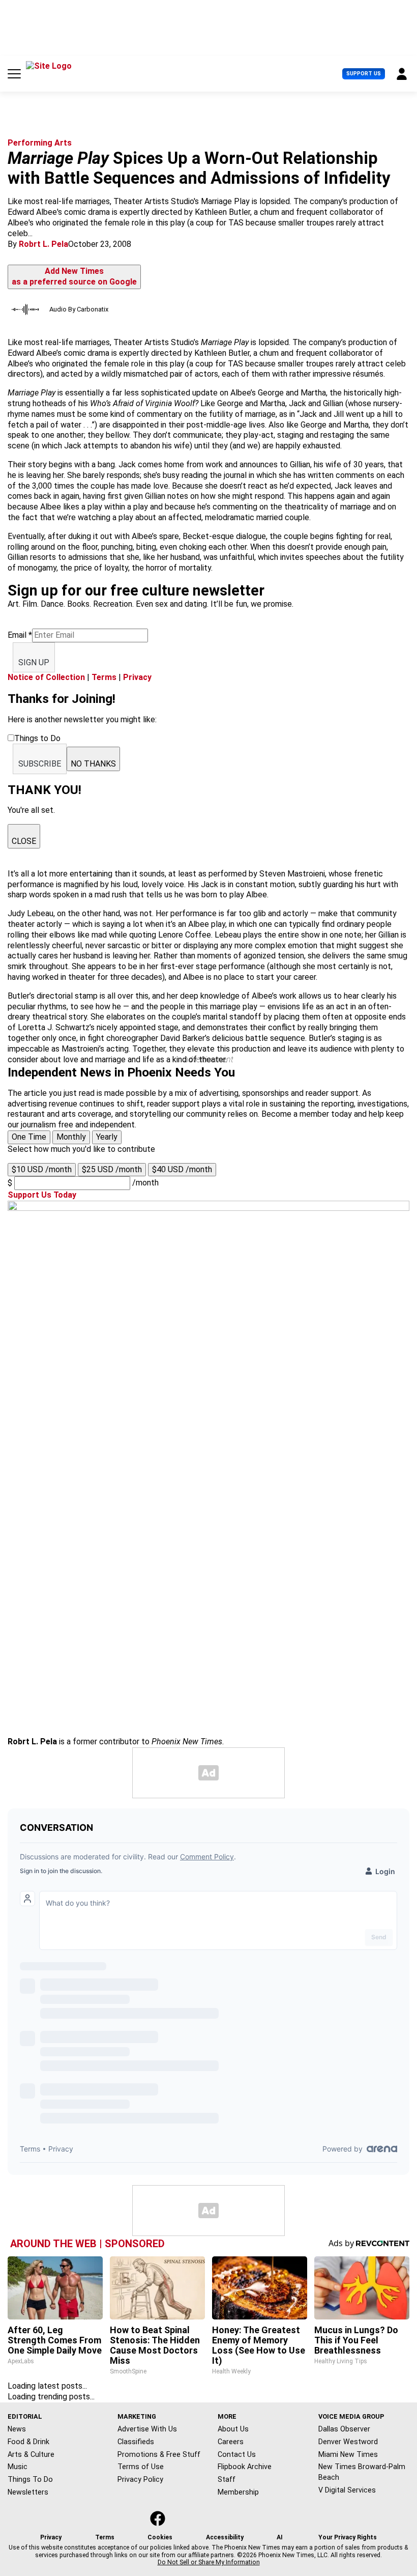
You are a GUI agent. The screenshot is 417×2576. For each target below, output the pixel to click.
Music (18, 2467)
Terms (104, 677)
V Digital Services (347, 2490)
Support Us (364, 74)
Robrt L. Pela (43, 244)
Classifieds (136, 2442)
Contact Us (237, 2454)
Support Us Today (42, 1195)
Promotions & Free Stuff (159, 2454)
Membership (238, 2492)
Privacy (137, 677)
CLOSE (24, 841)
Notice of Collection (46, 677)
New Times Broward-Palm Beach (362, 2472)
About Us (233, 2429)
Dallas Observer (344, 2429)
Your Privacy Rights (348, 2537)
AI (280, 2537)
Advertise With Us (147, 2429)
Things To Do (30, 2479)
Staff (227, 2479)
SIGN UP (34, 662)
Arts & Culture (31, 2454)
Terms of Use (141, 2467)
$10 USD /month (42, 1169)
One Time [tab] (29, 1137)
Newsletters (28, 2492)
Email (20, 635)
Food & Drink (28, 2442)
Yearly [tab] (107, 1137)
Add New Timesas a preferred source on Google (74, 276)
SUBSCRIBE (40, 764)
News (17, 2429)
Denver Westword (348, 2442)
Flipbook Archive (245, 2467)
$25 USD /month (112, 1169)
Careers (231, 2442)
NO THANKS (93, 764)
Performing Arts (40, 143)
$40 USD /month (182, 1169)
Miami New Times (348, 2454)
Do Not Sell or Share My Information (209, 2562)
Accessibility (225, 2537)
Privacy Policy (140, 2479)
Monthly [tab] (71, 1137)
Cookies (160, 2537)
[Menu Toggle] (14, 74)
